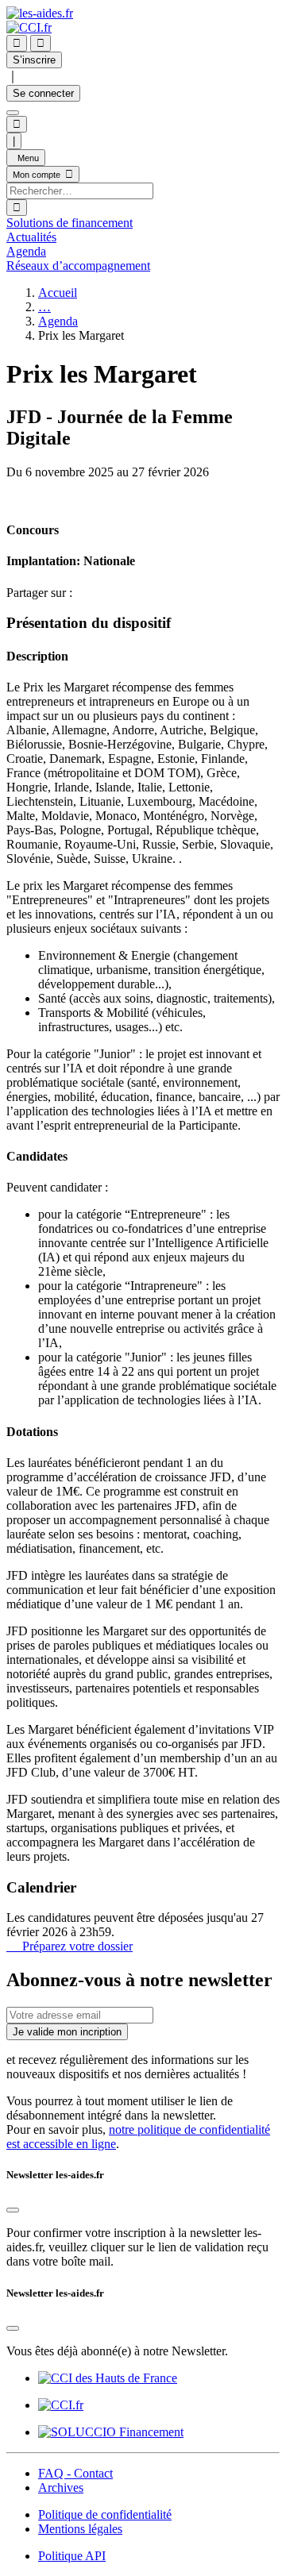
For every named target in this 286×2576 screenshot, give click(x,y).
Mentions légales (80, 2529)
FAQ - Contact (75, 2473)
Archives (61, 2487)
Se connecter (43, 93)
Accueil (58, 293)
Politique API (72, 2556)
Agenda (58, 321)
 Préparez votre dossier (70, 1946)
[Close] (13, 2210)
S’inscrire (34, 60)
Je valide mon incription (67, 2032)
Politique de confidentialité (105, 2514)
